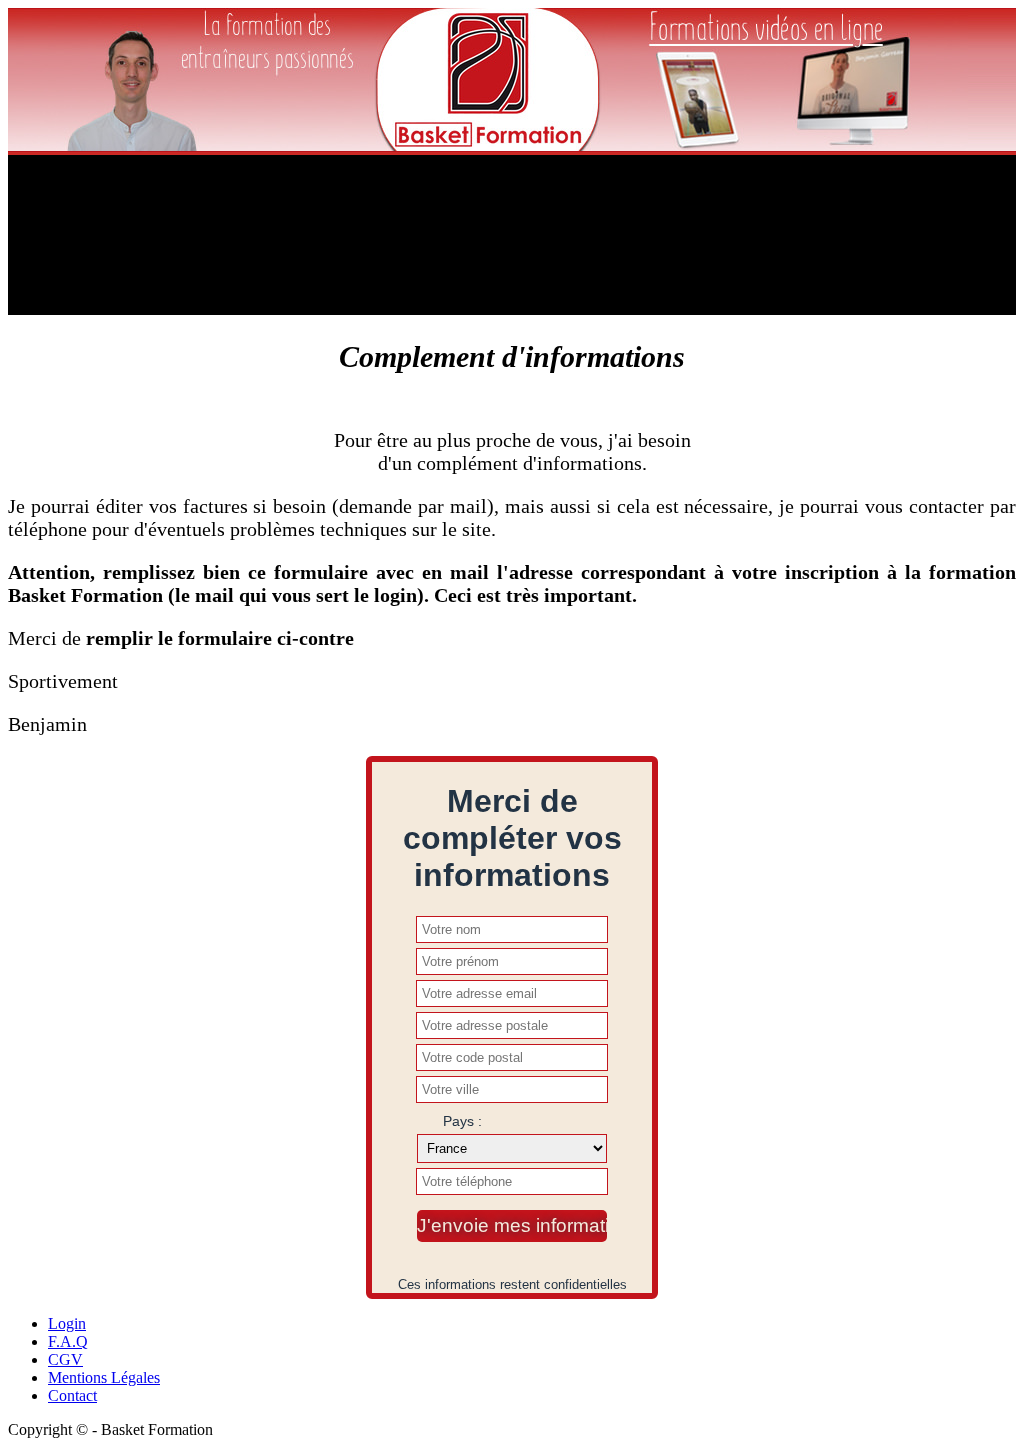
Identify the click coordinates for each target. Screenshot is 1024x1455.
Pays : (462, 1121)
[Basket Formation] (488, 145)
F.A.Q (68, 1341)
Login (67, 1323)
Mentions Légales (104, 1377)
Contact (72, 1395)
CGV (65, 1359)
